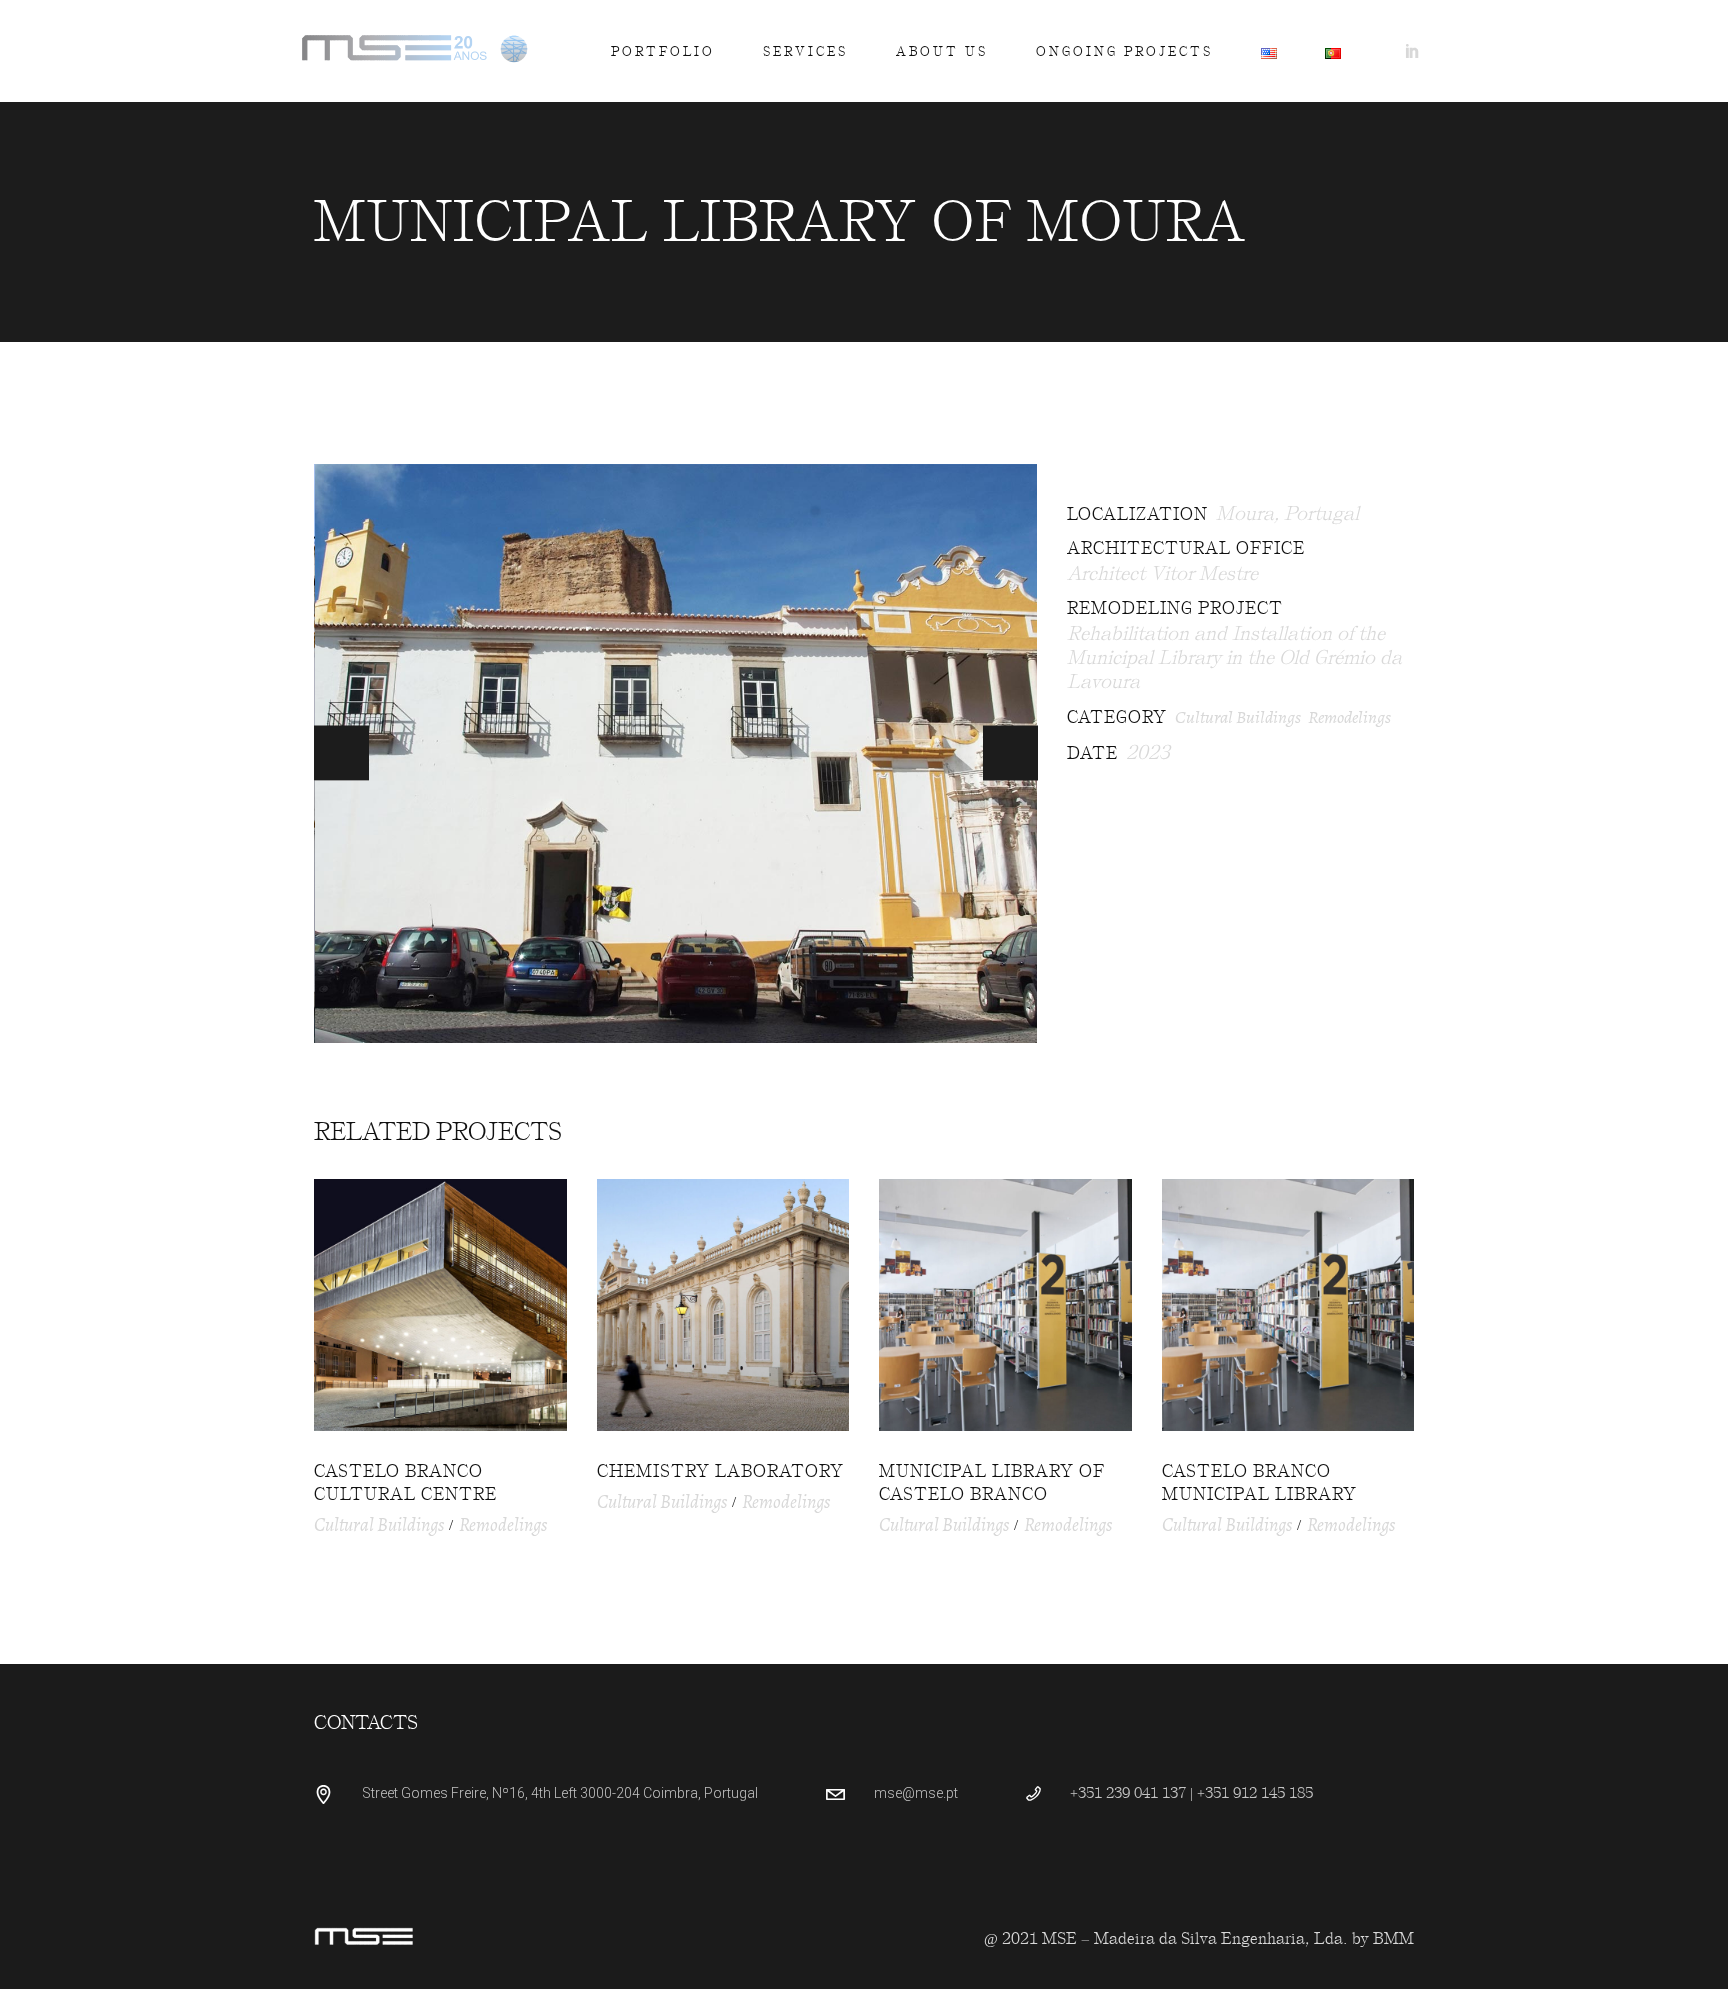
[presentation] (341, 753)
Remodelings (1349, 717)
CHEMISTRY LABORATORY (720, 1471)
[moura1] (676, 753)
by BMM (1383, 1938)
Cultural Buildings (1238, 717)
